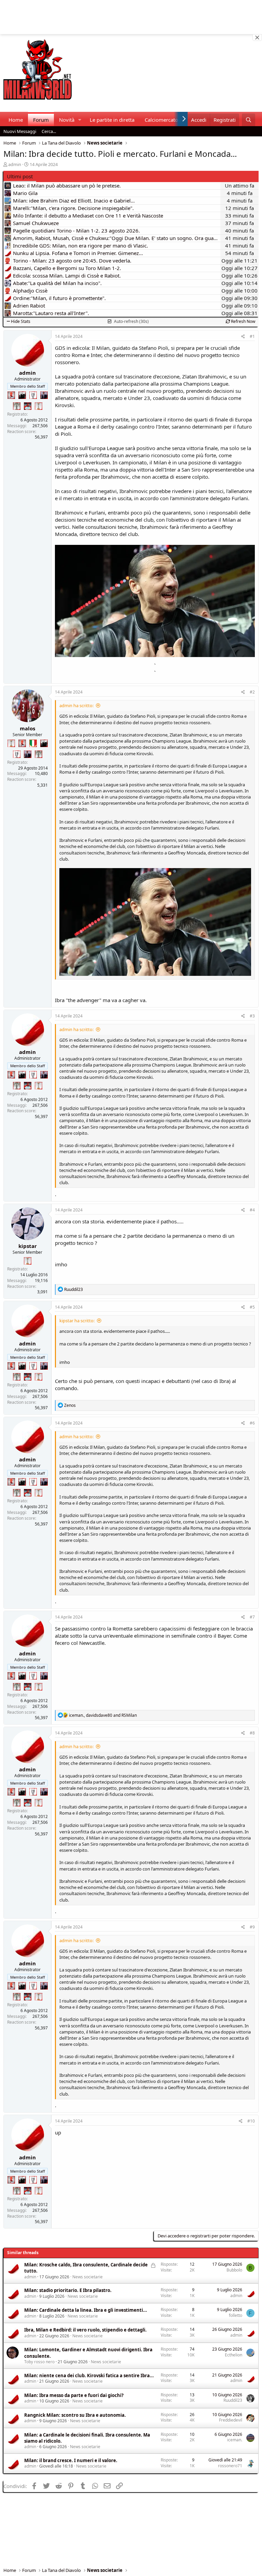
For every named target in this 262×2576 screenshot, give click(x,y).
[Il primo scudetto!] (33, 743)
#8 (252, 1733)
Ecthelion (234, 2355)
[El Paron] (22, 395)
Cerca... (49, 131)
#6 (252, 1423)
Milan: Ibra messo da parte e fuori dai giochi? (74, 2395)
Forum (41, 120)
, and (103, 1715)
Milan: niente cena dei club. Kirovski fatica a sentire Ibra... (89, 2376)
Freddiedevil (231, 2420)
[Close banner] (257, 38)
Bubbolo (234, 2270)
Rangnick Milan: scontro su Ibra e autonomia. (75, 2415)
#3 (252, 1016)
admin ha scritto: (76, 705)
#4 (252, 1210)
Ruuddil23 (233, 2400)
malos (27, 728)
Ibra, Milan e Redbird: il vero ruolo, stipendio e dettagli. (85, 2330)
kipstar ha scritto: (77, 1321)
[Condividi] (243, 337)
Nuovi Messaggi (20, 131)
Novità (67, 120)
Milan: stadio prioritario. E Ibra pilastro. (68, 2290)
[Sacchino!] (28, 406)
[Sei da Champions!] (33, 395)
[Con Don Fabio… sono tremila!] (44, 395)
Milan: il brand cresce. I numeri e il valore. (71, 2460)
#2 (252, 692)
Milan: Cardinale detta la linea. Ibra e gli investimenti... (86, 2310)
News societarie (88, 2277)
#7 (252, 1617)
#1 (252, 336)
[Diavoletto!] (11, 395)
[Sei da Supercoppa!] (17, 406)
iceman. (235, 2440)
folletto (236, 2315)
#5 (252, 1307)
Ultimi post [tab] (20, 176)
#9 (252, 1927)
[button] (80, 120)
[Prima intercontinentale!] (39, 406)
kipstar (28, 1246)
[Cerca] (249, 120)
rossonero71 (230, 2466)
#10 (251, 2121)
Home (16, 120)
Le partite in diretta (112, 120)
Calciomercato (161, 120)
